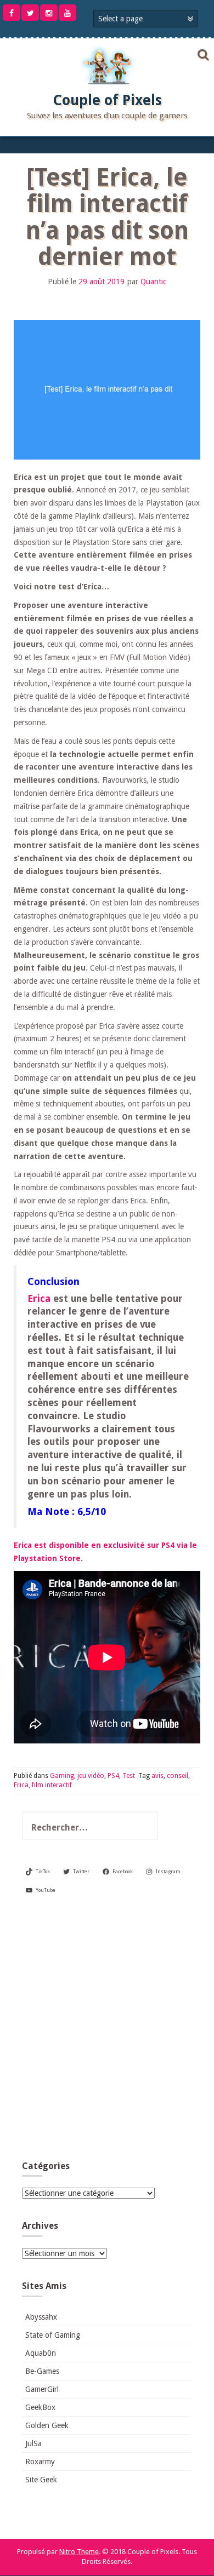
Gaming (62, 1776)
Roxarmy (40, 2462)
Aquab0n (41, 2353)
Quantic (153, 282)
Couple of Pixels (107, 100)
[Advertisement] (107, 2032)
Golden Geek (47, 2425)
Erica (39, 1299)
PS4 (113, 1776)
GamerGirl (42, 2389)
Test (129, 1776)
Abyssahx (41, 2317)
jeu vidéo (91, 1776)
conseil (178, 1776)
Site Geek (41, 2480)
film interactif (52, 1785)
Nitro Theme (79, 2552)
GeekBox (40, 2407)
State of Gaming (53, 2335)
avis (157, 1776)
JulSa (33, 2443)
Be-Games (42, 2371)
